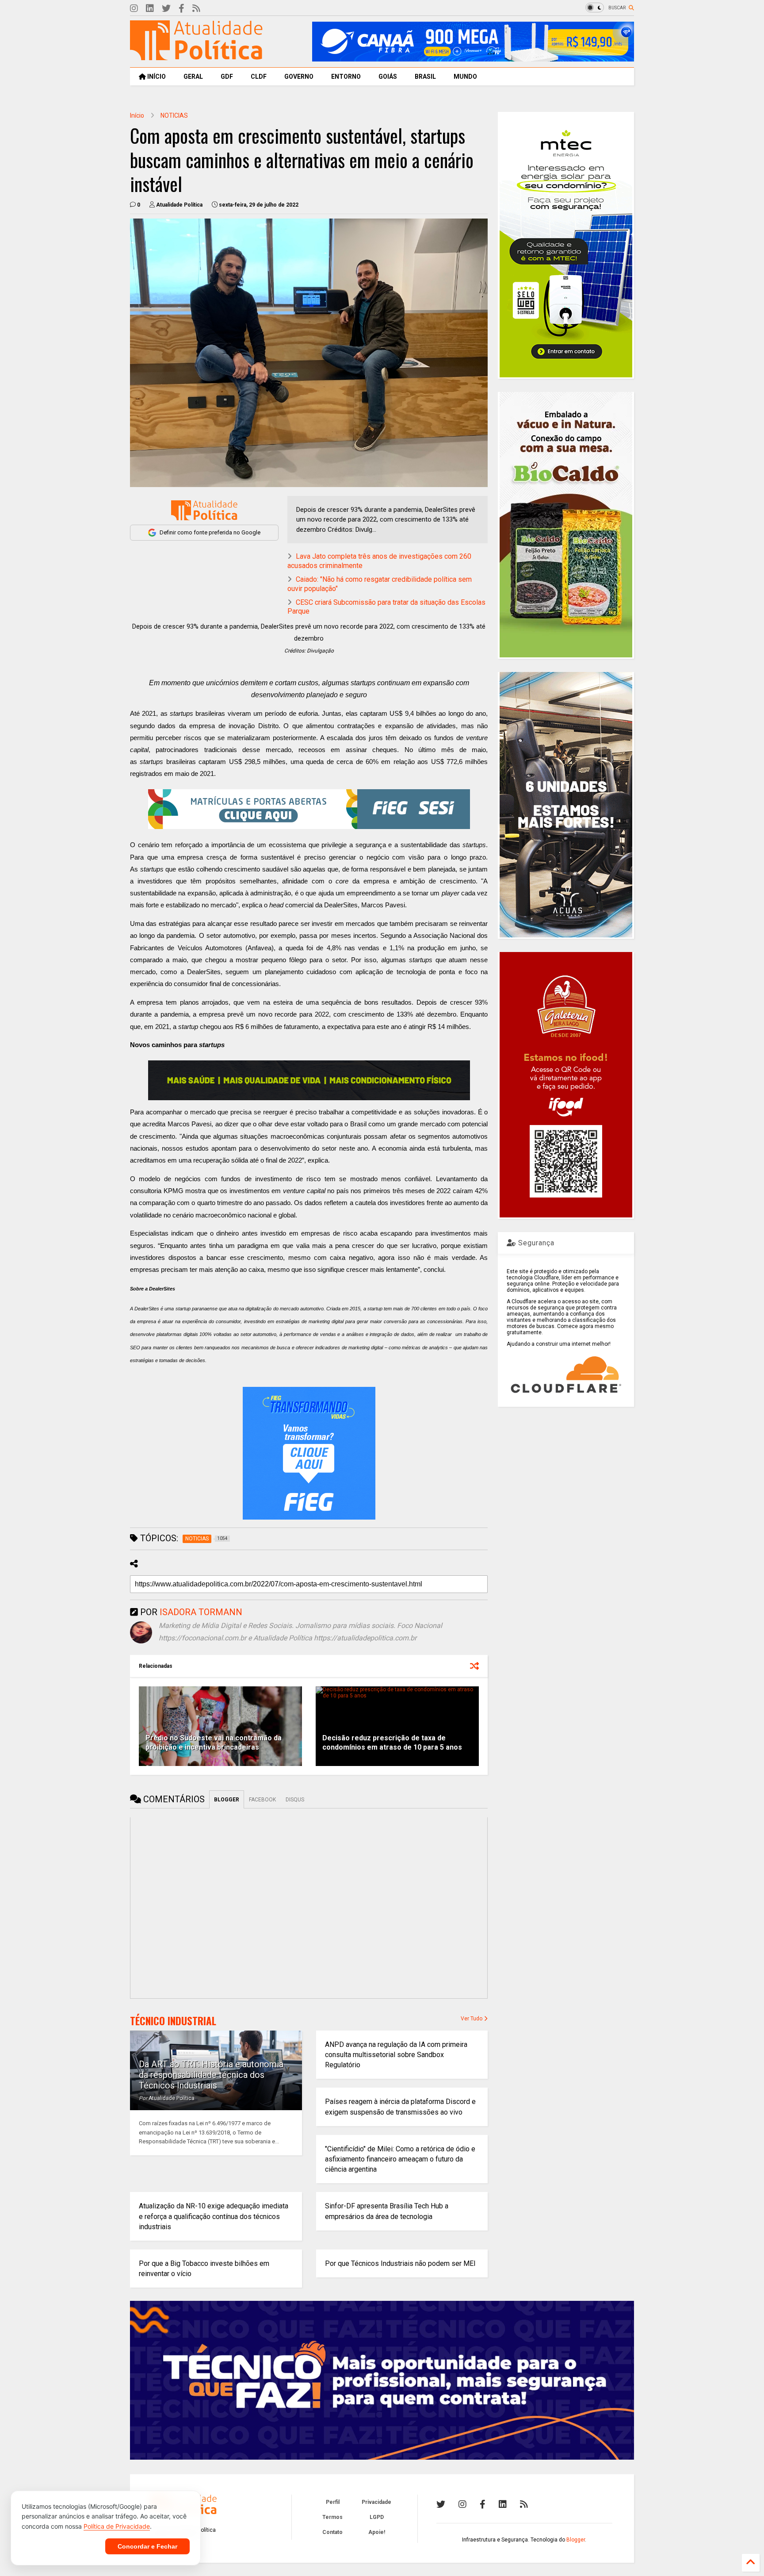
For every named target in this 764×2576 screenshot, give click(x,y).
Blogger (576, 2540)
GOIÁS (388, 77)
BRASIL (425, 77)
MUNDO (465, 77)
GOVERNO (299, 77)
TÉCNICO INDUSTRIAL (173, 2021)
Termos (332, 2517)
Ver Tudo (472, 2019)
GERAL (193, 77)
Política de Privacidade (117, 2526)
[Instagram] (134, 9)
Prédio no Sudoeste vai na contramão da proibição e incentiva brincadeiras (214, 1743)
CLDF (259, 77)
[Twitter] (166, 9)
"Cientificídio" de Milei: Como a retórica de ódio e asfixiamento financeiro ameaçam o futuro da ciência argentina (400, 2159)
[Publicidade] (309, 1080)
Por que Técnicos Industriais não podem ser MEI (400, 2263)
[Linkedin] (150, 9)
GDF (227, 77)
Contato (332, 2532)
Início (137, 115)
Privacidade (376, 2502)
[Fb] (181, 9)
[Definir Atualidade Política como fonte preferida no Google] (204, 510)
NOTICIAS (174, 115)
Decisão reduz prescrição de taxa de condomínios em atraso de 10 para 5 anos (392, 1743)
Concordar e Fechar (147, 2546)
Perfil (333, 2502)
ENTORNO (346, 77)
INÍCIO (156, 77)
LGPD (377, 2517)
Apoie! (377, 2532)
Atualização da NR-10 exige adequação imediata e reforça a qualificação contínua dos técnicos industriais (214, 2216)
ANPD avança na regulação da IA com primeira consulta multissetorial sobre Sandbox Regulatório (396, 2055)
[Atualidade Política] (196, 56)
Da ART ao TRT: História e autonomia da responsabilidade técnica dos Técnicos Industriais (211, 2075)
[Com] (524, 2504)
